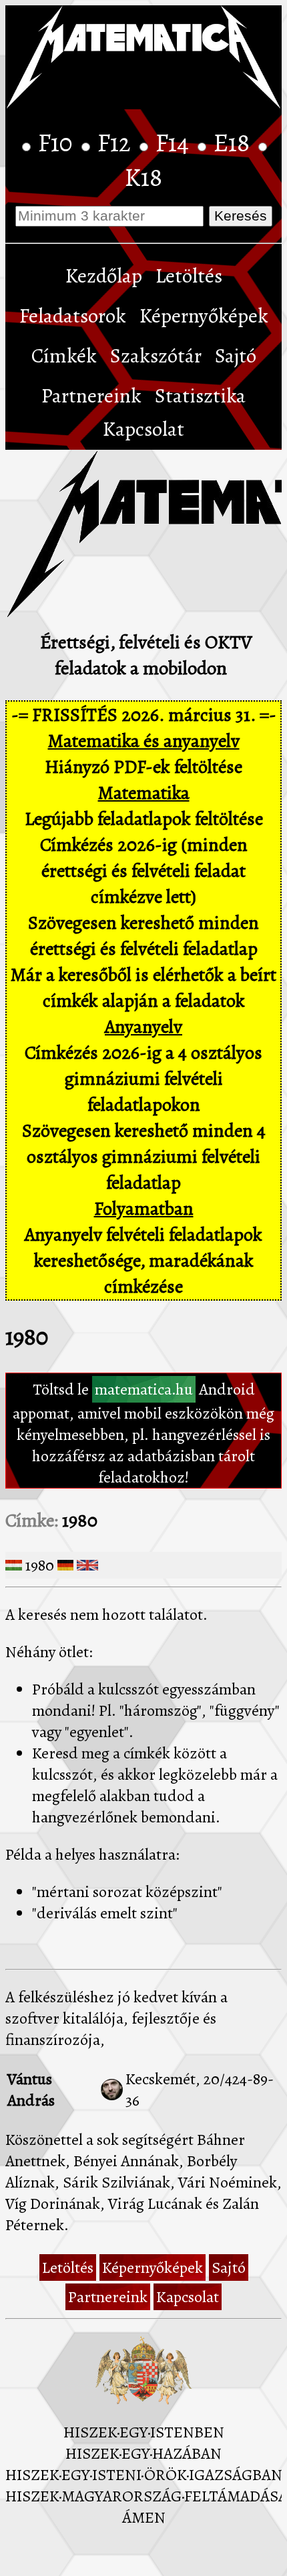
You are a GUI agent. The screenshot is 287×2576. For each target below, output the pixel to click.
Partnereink (91, 396)
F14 (175, 143)
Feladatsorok (73, 316)
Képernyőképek (204, 316)
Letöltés (189, 276)
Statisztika (200, 396)
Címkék (64, 356)
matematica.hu (144, 1389)
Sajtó (236, 356)
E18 (234, 143)
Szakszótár (156, 356)
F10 (58, 143)
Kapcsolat (143, 429)
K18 (143, 177)
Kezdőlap (104, 276)
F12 (117, 143)
